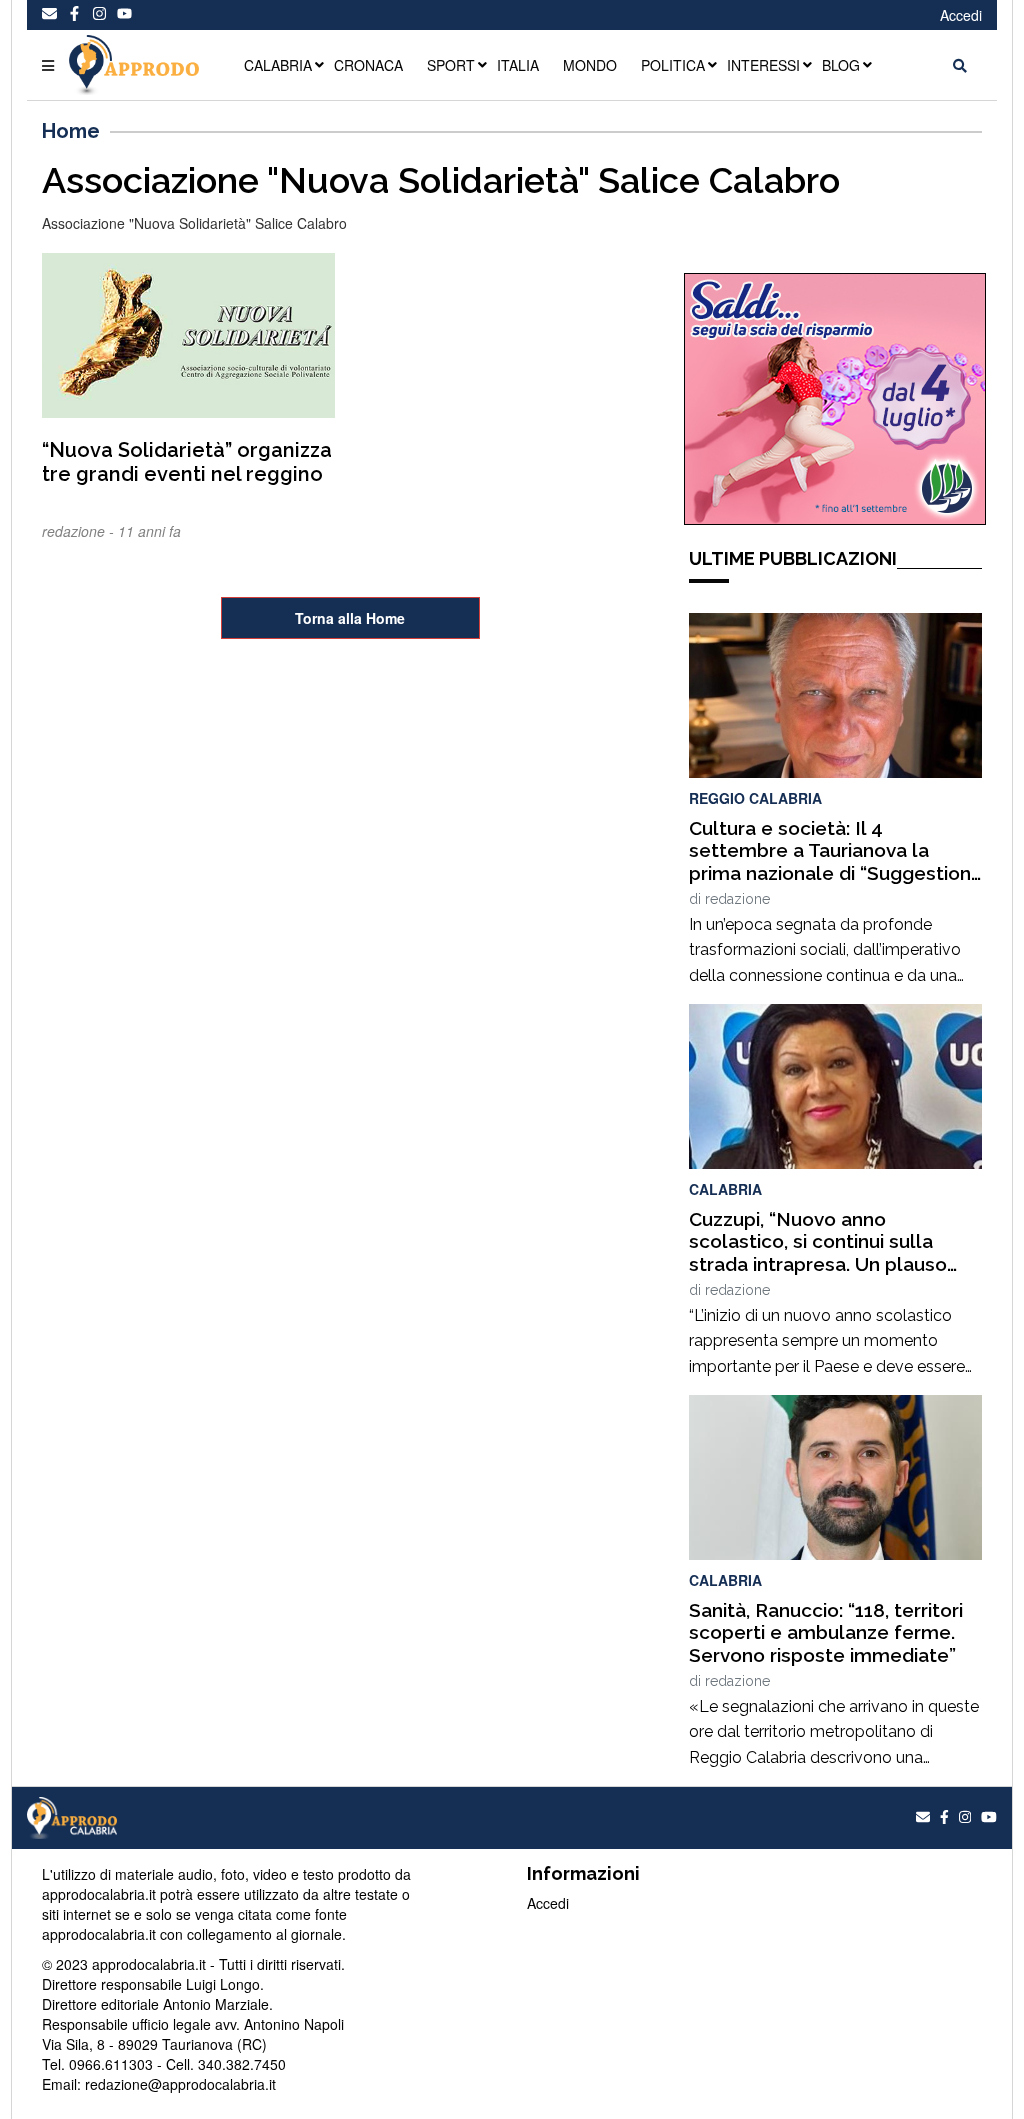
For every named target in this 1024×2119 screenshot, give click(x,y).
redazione (737, 899)
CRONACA (368, 65)
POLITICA (673, 65)
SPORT (451, 65)
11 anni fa (149, 531)
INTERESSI (763, 65)
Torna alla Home (350, 618)
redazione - (80, 531)
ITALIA (518, 65)
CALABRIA (278, 65)
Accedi (961, 15)
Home (71, 131)
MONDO (590, 65)
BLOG (841, 65)
